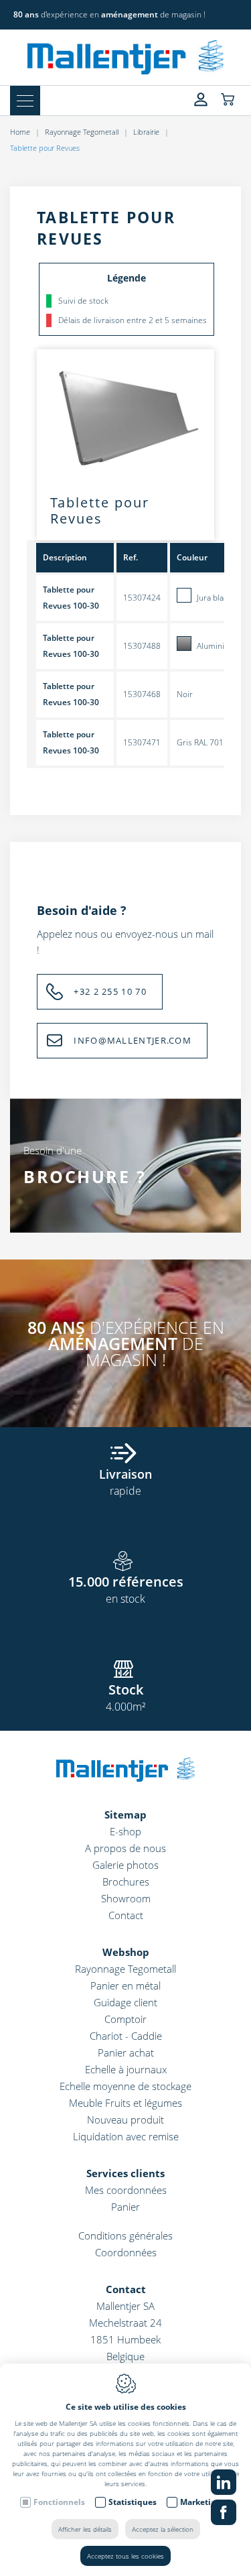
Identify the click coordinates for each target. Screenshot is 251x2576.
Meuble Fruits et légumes (125, 2103)
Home (20, 132)
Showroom (126, 1898)
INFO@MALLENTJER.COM (133, 1040)
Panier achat (126, 2052)
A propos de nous (125, 1848)
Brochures (126, 1882)
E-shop (125, 1831)
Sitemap (125, 1815)
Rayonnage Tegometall (82, 132)
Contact (126, 1915)
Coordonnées (126, 2252)
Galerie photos (125, 1865)
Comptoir (125, 2019)
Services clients (125, 2173)
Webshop (126, 1952)
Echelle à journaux (126, 2069)
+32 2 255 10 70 (110, 991)
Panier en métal (125, 1985)
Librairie (146, 132)
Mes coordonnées (126, 2190)
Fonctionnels (59, 2502)
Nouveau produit (125, 2120)
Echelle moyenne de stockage (125, 2086)
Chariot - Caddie (126, 2036)
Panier (125, 2207)
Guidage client (125, 2002)
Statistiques (133, 2502)
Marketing (200, 2502)
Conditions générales (125, 2235)
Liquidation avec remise (126, 2136)
